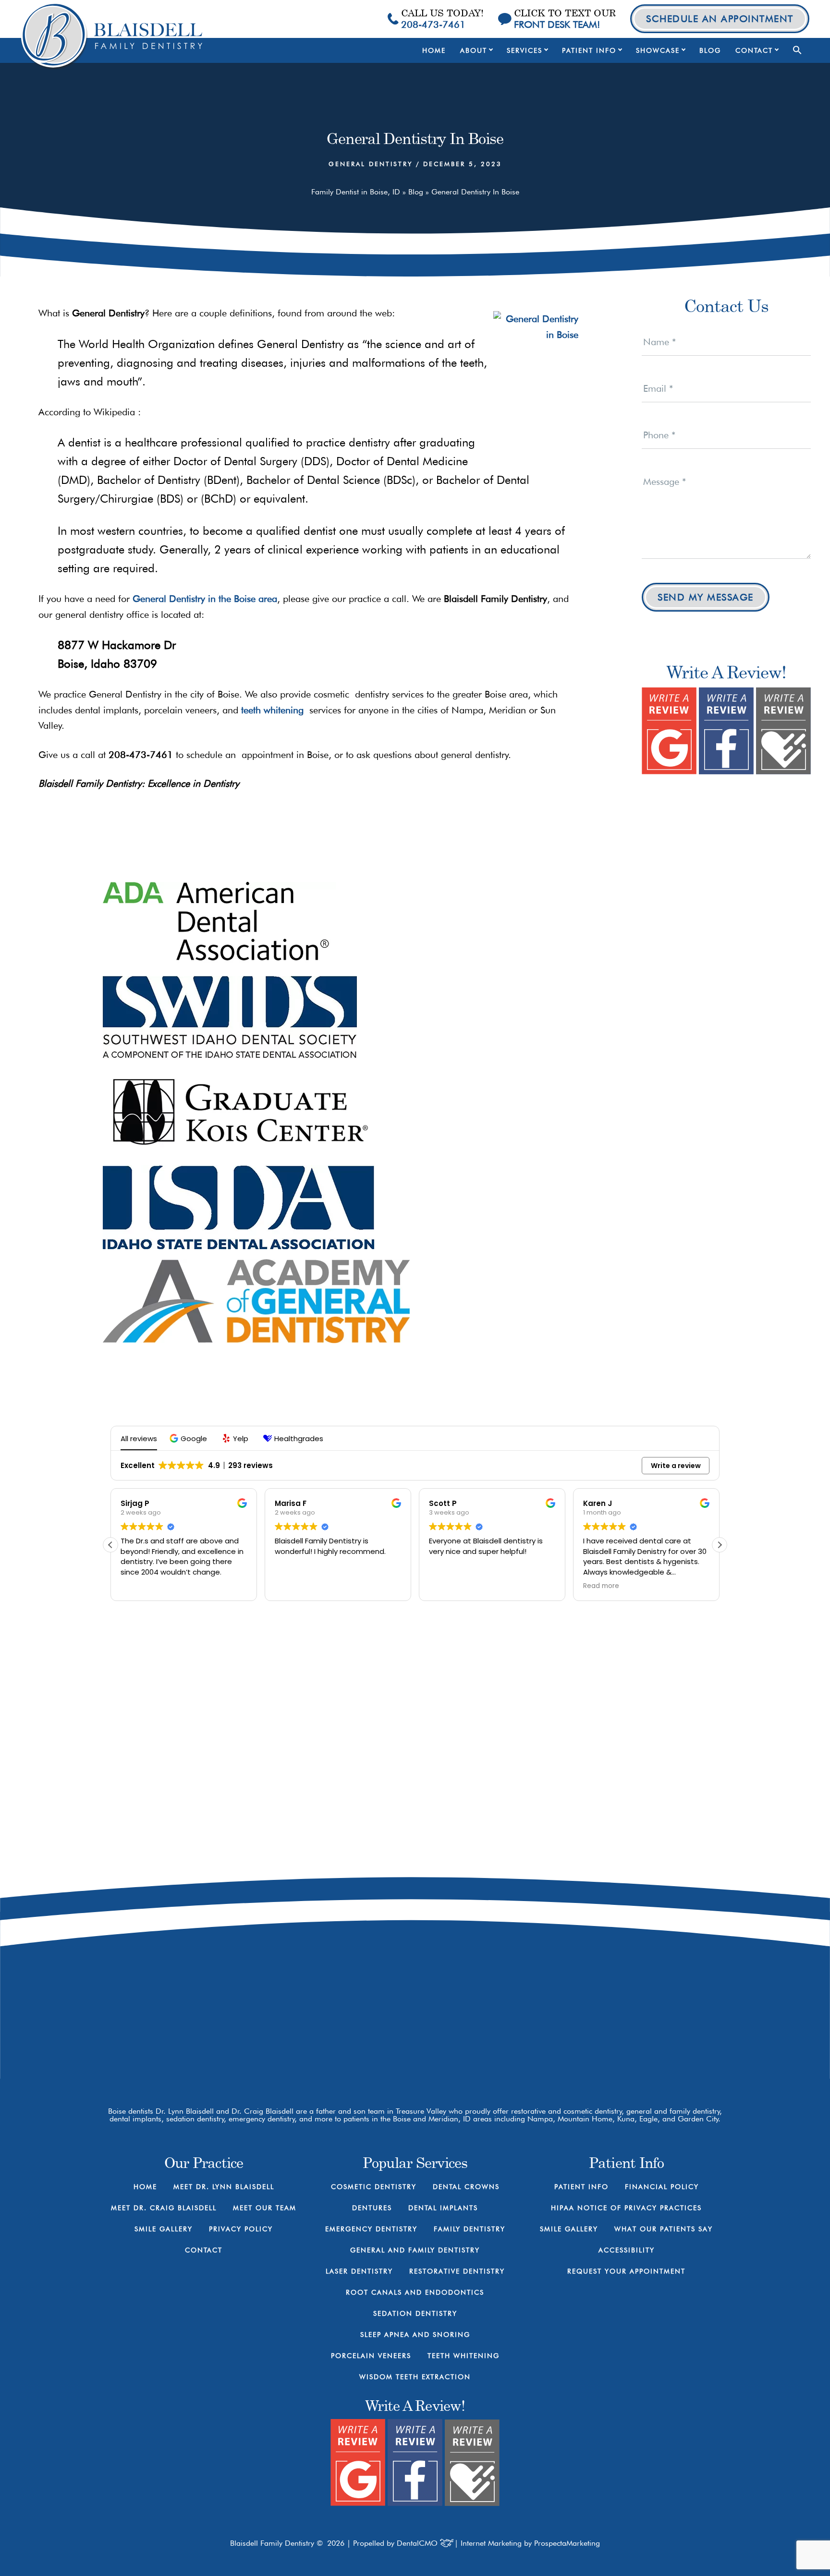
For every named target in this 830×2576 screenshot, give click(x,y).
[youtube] (554, 2023)
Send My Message (706, 597)
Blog (416, 192)
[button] (797, 50)
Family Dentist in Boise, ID (356, 192)
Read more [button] (601, 1586)
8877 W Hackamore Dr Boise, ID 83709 (563, 1982)
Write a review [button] (676, 1466)
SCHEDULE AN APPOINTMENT (720, 19)
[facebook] (520, 2023)
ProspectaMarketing (567, 2543)
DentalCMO (418, 2543)
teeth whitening (272, 710)
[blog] (587, 2023)
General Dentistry (371, 164)
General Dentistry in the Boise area (205, 599)
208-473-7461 (563, 1944)
